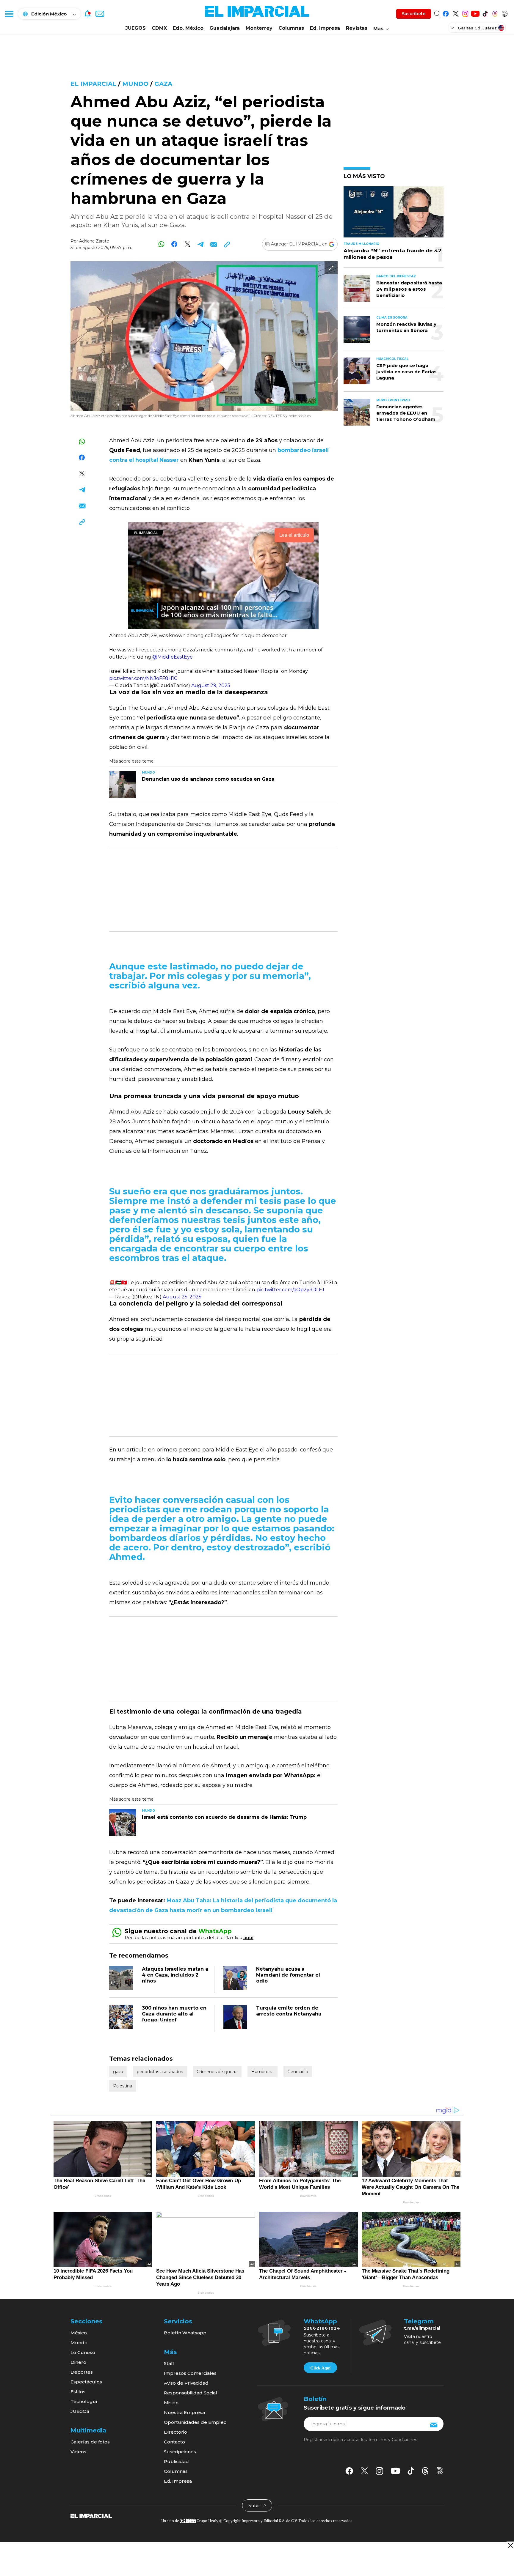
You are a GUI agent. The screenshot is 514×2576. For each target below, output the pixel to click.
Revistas (357, 28)
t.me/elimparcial (422, 2328)
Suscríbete (414, 14)
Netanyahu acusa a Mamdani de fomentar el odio (288, 1975)
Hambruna (263, 2072)
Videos (78, 2452)
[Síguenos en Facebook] (446, 13)
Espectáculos (86, 2382)
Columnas (291, 28)
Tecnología (84, 2401)
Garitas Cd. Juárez (477, 28)
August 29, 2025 (211, 685)
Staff (169, 2363)
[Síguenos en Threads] (495, 13)
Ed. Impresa (325, 28)
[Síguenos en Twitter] (456, 13)
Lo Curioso (83, 2352)
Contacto (174, 2442)
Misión (171, 2403)
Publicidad (176, 2461)
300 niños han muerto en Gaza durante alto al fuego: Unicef (174, 2014)
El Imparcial (93, 84)
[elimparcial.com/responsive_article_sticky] (510, 2545)
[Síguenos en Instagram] (465, 13)
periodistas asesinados (160, 2072)
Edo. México (188, 28)
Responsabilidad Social (191, 2393)
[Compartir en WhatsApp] (161, 244)
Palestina (123, 2086)
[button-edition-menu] (453, 28)
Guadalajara (225, 28)
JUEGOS (135, 28)
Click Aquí (320, 2368)
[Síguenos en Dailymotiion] (440, 2471)
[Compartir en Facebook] (174, 244)
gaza (163, 84)
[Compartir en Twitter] (188, 244)
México (79, 2333)
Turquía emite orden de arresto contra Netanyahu (289, 2011)
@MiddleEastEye (173, 657)
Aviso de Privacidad (186, 2383)
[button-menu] (9, 14)
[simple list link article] (394, 214)
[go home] (91, 2516)
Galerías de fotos (90, 2442)
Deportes (82, 2372)
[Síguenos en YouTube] (475, 13)
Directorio (175, 2432)
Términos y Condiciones (392, 2440)
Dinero (78, 2362)
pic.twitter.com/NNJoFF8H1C (143, 678)
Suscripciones (180, 2452)
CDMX (159, 28)
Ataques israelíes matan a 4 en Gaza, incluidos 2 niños (175, 1975)
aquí (248, 1937)
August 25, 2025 (182, 1297)
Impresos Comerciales (190, 2373)
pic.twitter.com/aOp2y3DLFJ (291, 1290)
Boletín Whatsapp (185, 2333)
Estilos (78, 2392)
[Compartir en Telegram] (201, 244)
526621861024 (322, 2328)
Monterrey (259, 28)
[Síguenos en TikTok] (485, 13)
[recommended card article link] (123, 785)
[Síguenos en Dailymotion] (505, 13)
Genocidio (298, 2072)
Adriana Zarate (94, 241)
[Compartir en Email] (214, 244)
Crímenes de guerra (217, 2072)
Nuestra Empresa (184, 2412)
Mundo (135, 84)
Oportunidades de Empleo (195, 2422)
